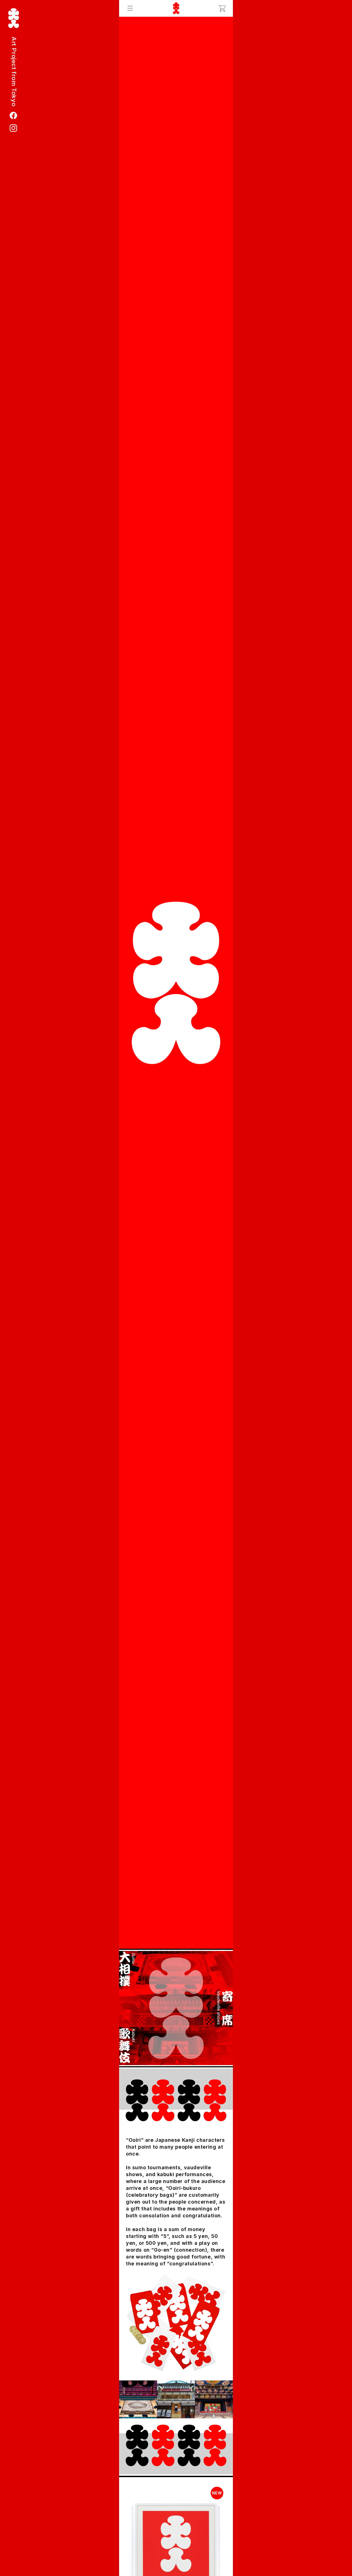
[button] (130, 8)
